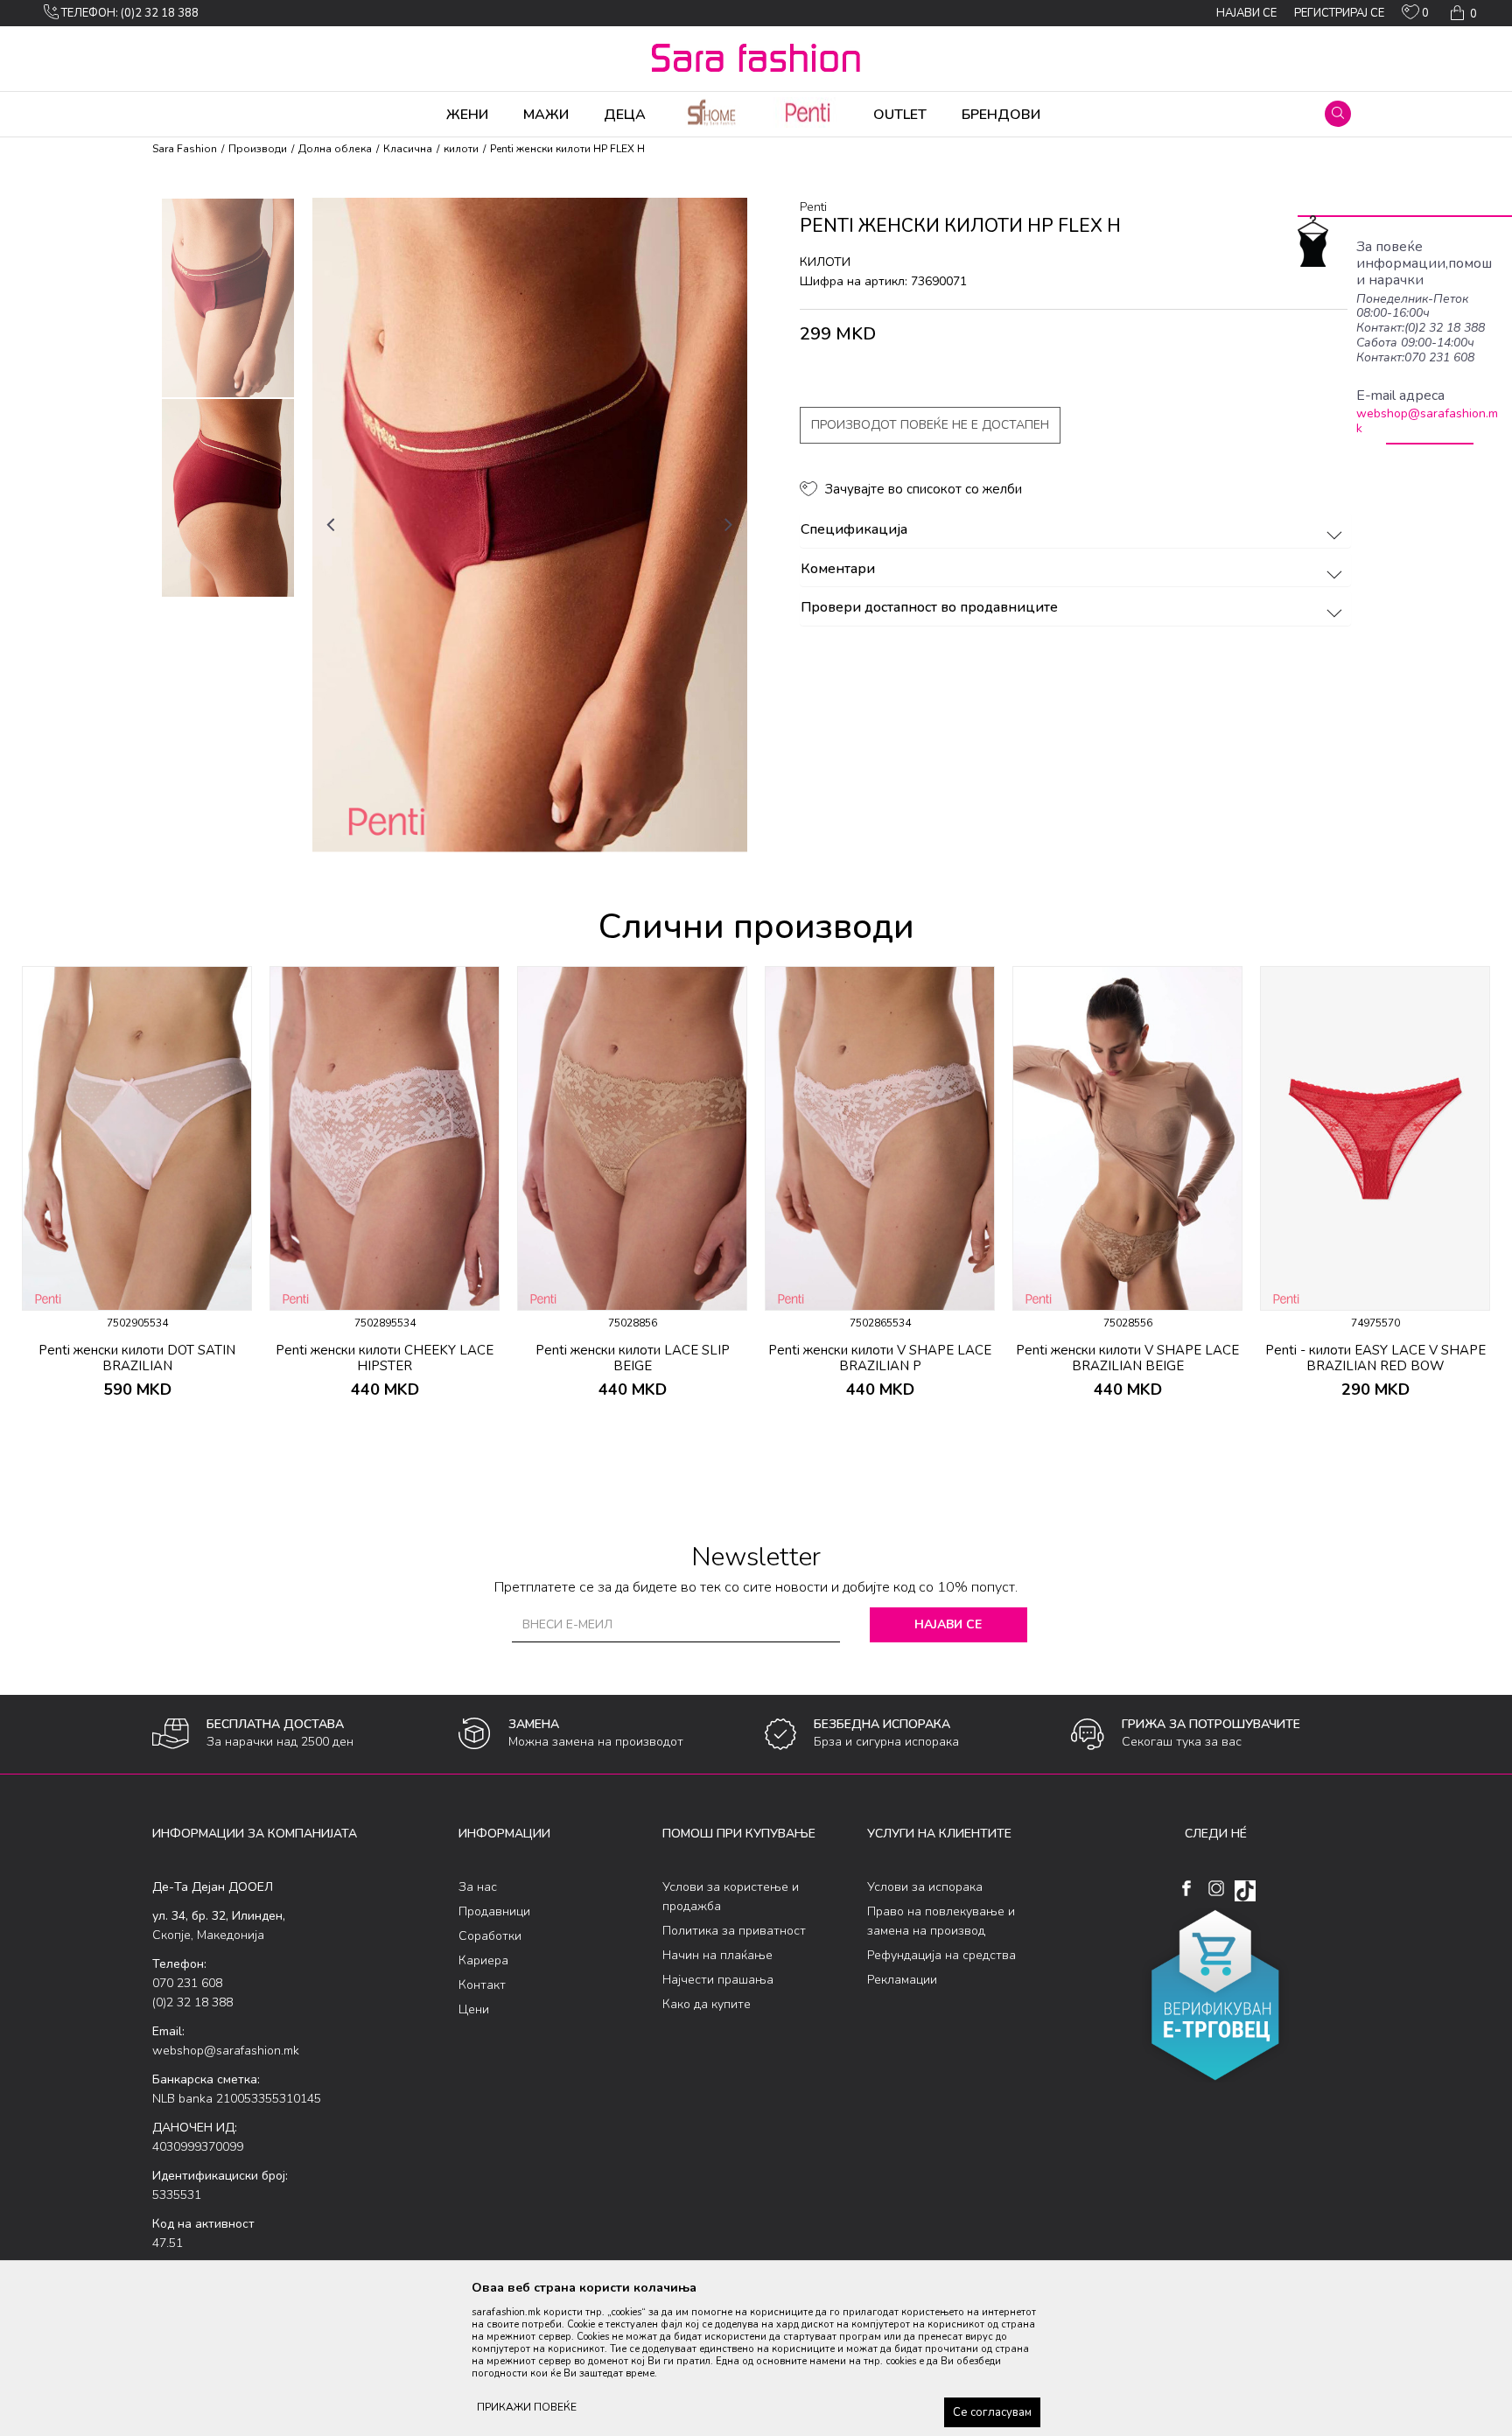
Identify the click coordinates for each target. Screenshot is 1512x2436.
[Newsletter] (922, 227)
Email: (448, 192)
